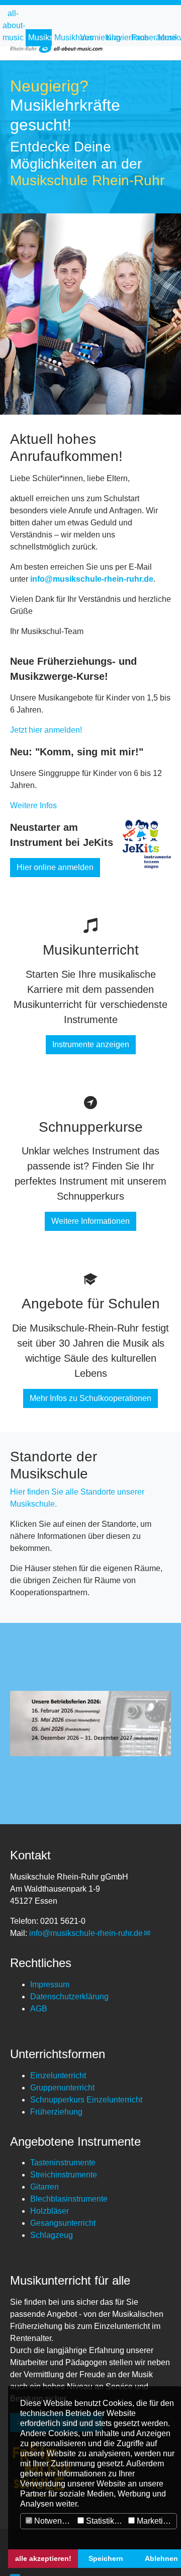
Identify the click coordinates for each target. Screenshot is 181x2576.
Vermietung (92, 37)
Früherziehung (56, 2112)
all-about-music (14, 25)
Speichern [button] (106, 2558)
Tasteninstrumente (63, 2163)
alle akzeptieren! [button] (43, 2558)
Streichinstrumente (64, 2175)
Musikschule (40, 37)
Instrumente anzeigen (91, 1044)
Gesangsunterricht (63, 2223)
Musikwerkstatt (169, 37)
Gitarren (44, 2187)
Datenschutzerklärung (69, 1997)
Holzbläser (50, 2211)
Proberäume (143, 37)
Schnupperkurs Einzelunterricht (86, 2100)
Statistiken (104, 2521)
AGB (39, 2009)
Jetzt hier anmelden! (46, 730)
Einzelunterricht (58, 2076)
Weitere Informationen (90, 1221)
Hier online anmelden (55, 867)
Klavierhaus (118, 37)
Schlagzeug (52, 2235)
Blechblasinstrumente (69, 2199)
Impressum (50, 1984)
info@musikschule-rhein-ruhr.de (86, 1933)
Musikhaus (66, 37)
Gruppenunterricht (62, 2088)
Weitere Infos (33, 805)
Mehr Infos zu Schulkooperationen (90, 1398)
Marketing (153, 2521)
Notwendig (53, 2521)
